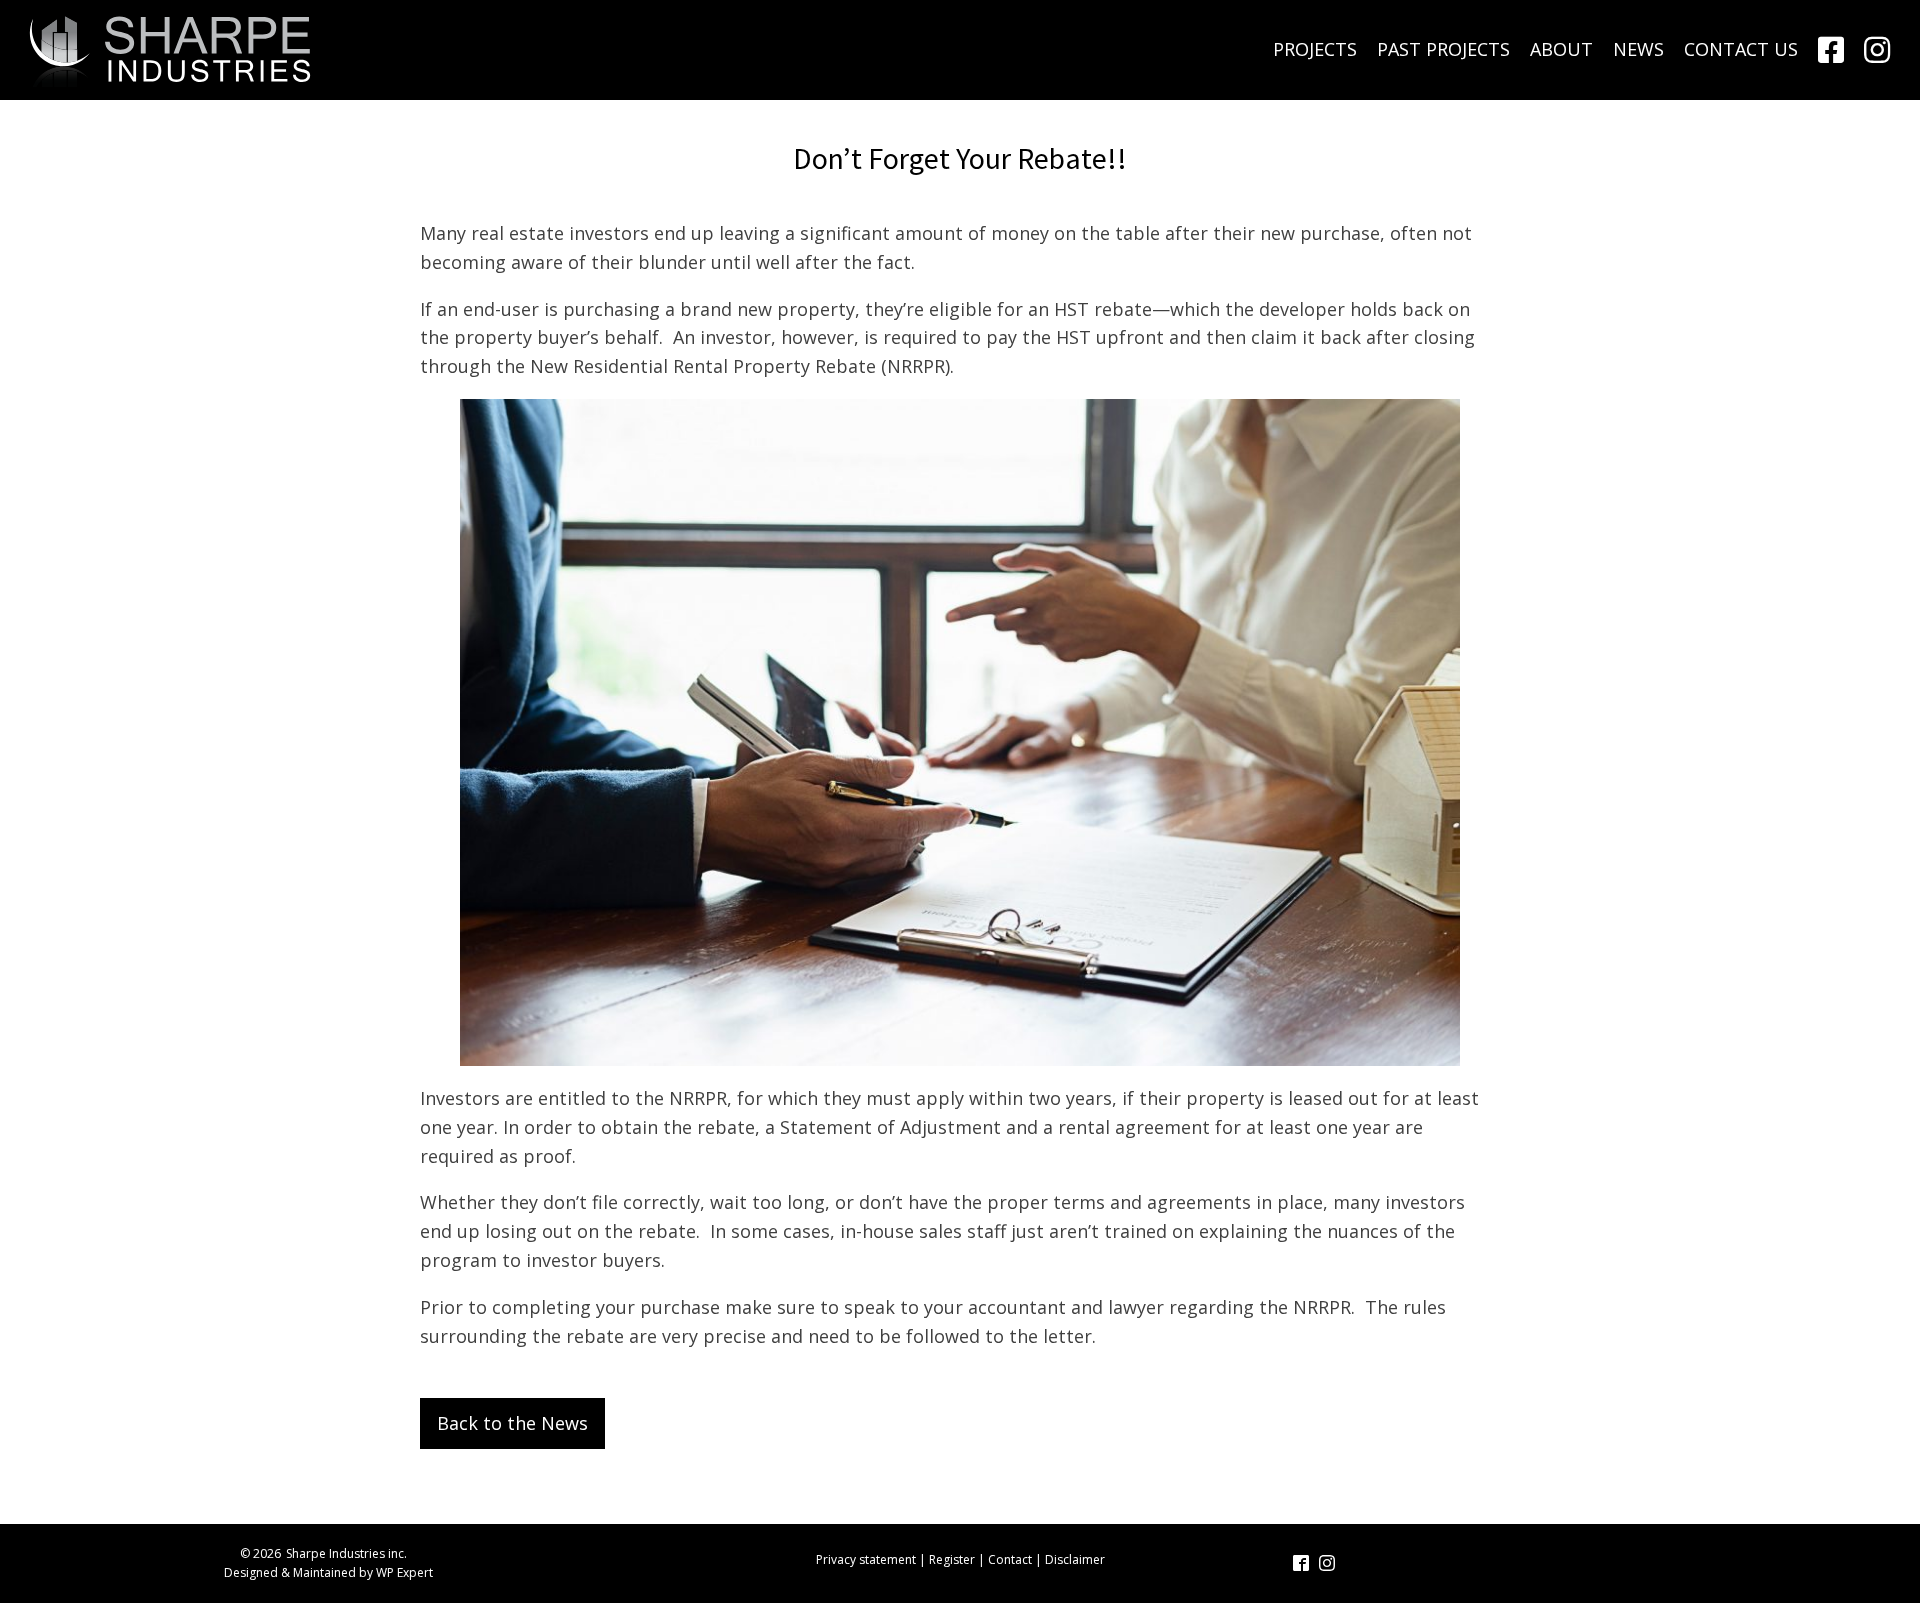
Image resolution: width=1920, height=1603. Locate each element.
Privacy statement (866, 1559)
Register (952, 1559)
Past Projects (1443, 49)
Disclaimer (1075, 1559)
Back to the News (512, 1423)
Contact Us (1741, 49)
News (1638, 49)
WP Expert (404, 1572)
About (1561, 49)
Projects (1315, 49)
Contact (1010, 1559)
